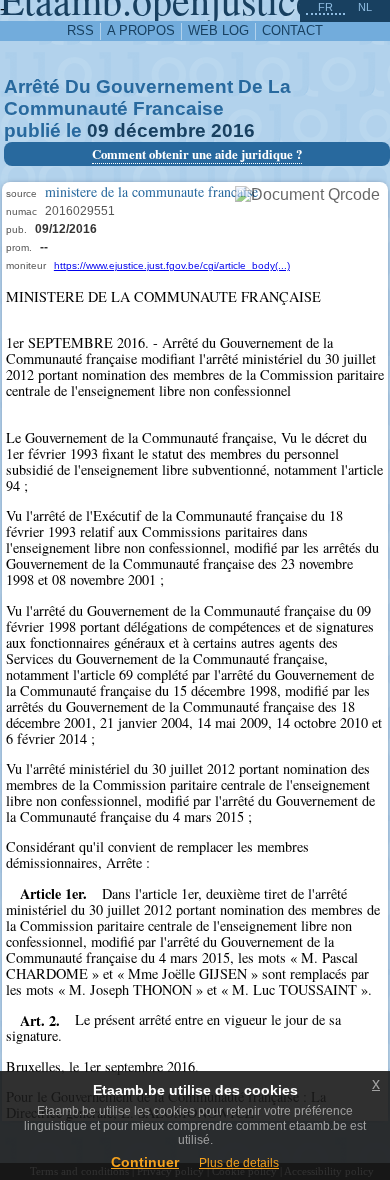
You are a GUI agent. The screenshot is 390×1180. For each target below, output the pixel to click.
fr (325, 7)
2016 (233, 130)
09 (98, 130)
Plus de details (239, 1163)
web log (218, 30)
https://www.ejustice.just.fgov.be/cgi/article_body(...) (172, 265)
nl (365, 7)
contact (292, 30)
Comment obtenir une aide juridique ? (197, 154)
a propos (141, 30)
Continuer (145, 1162)
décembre (160, 130)
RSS (80, 30)
